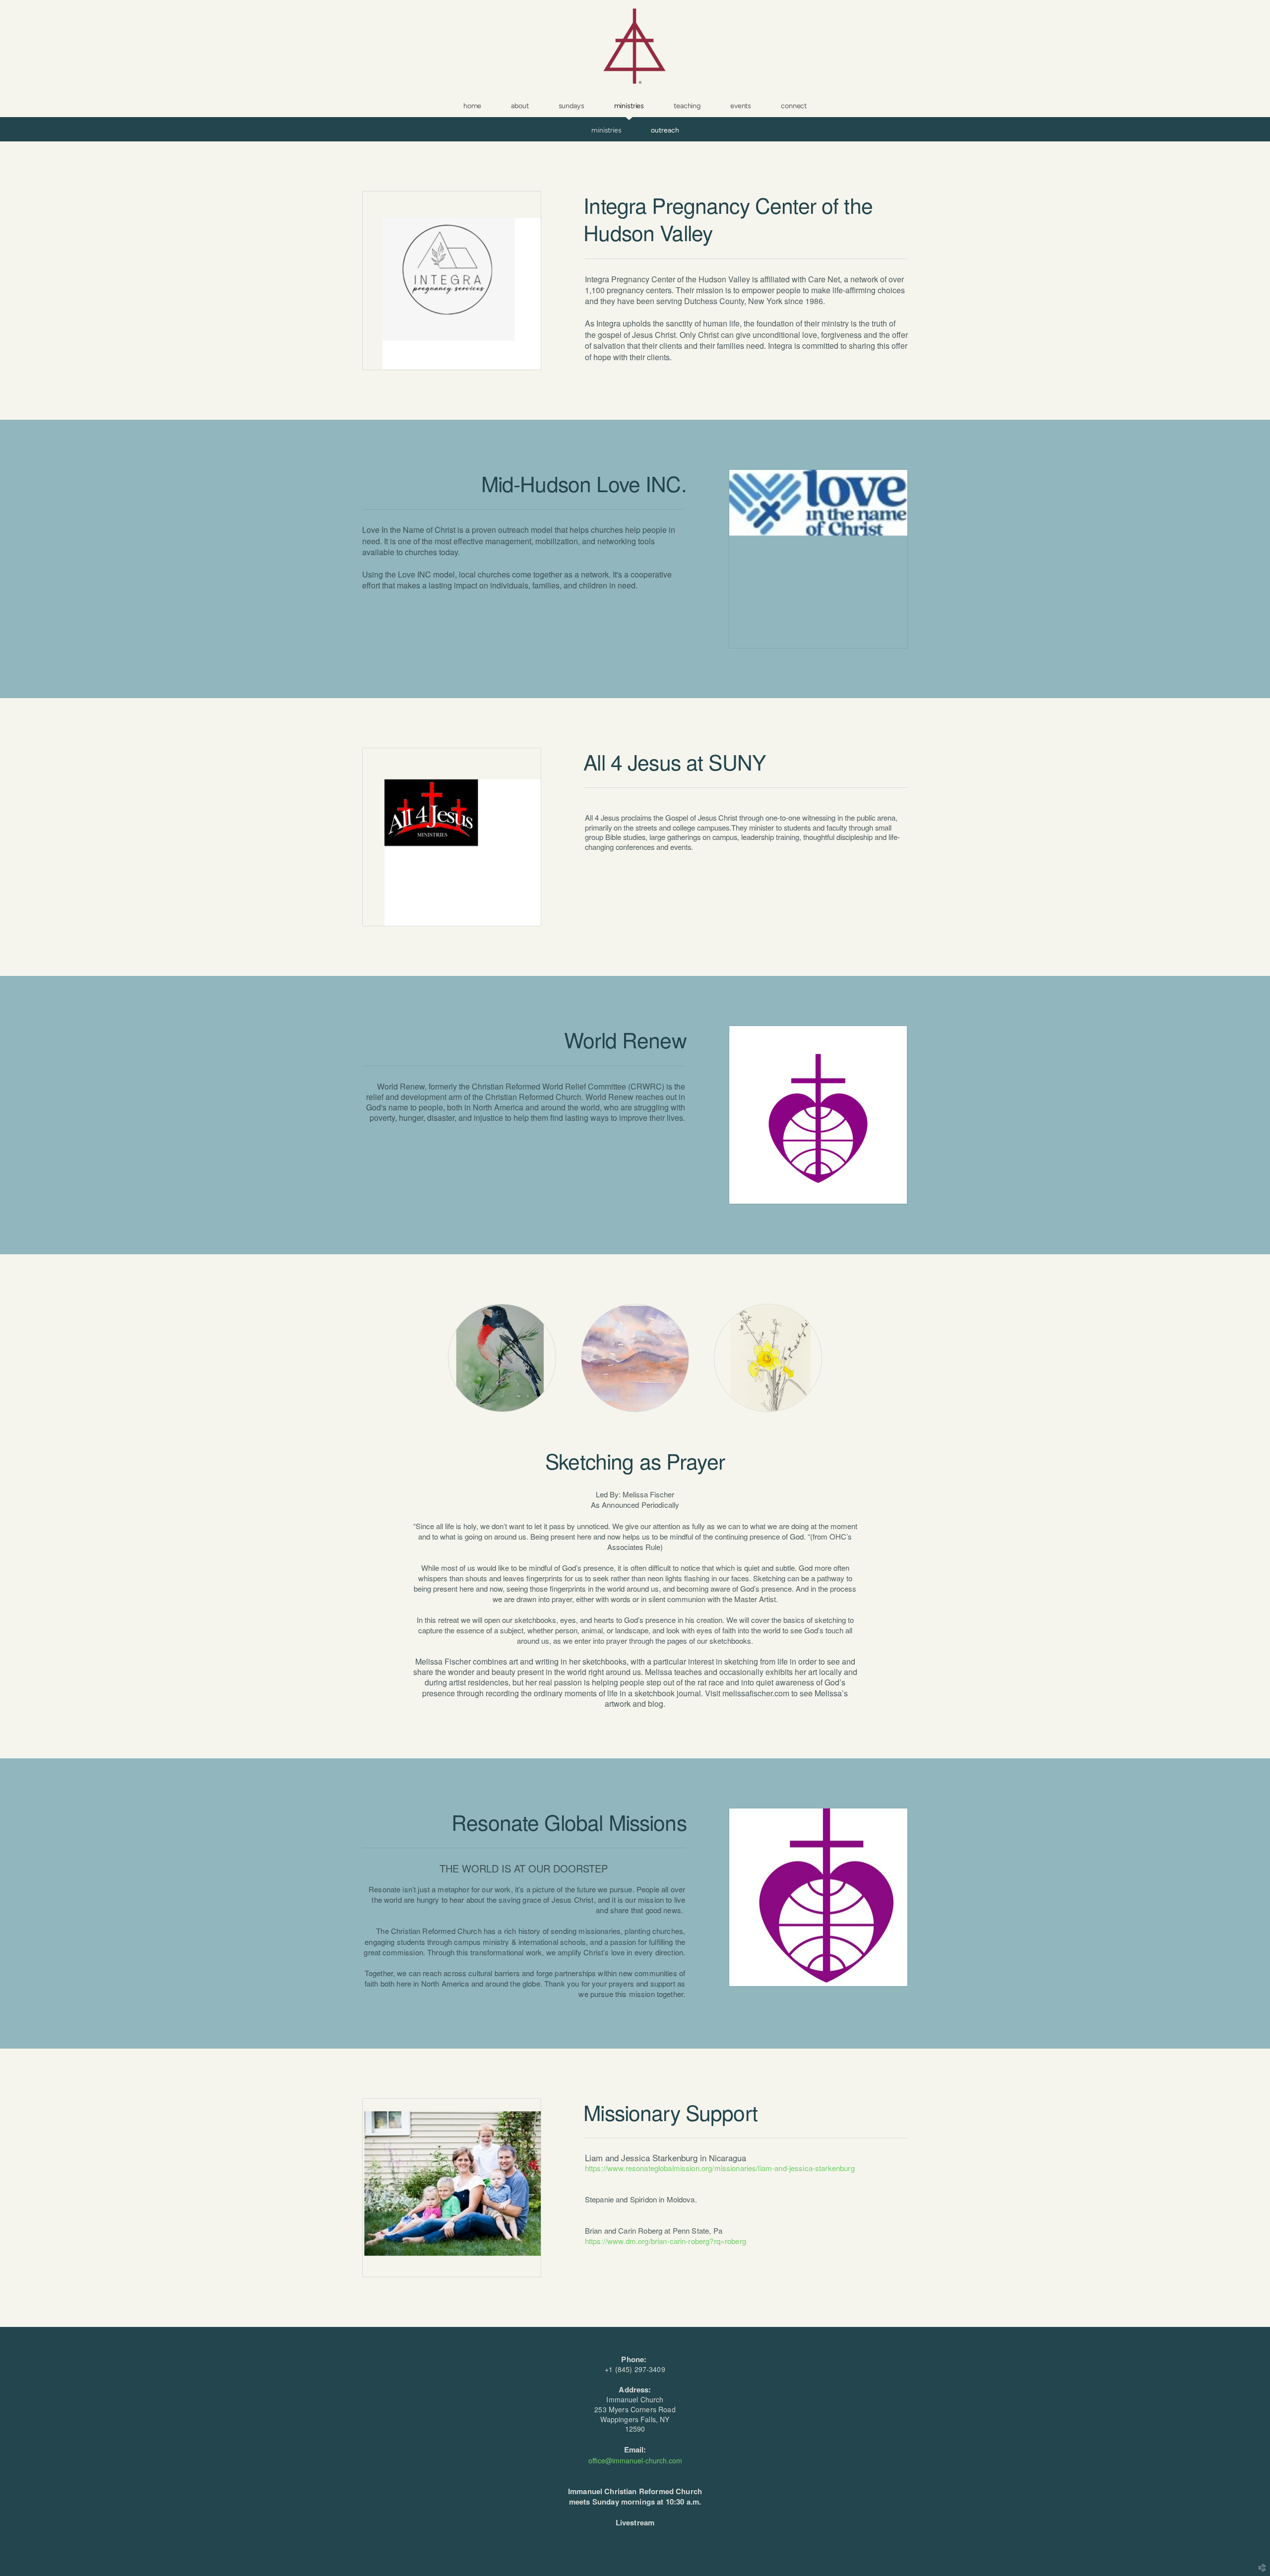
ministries (606, 130)
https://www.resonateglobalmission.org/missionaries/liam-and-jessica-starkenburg (720, 2168)
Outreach (665, 130)
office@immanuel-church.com (635, 2460)
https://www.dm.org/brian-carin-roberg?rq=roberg (666, 2241)
